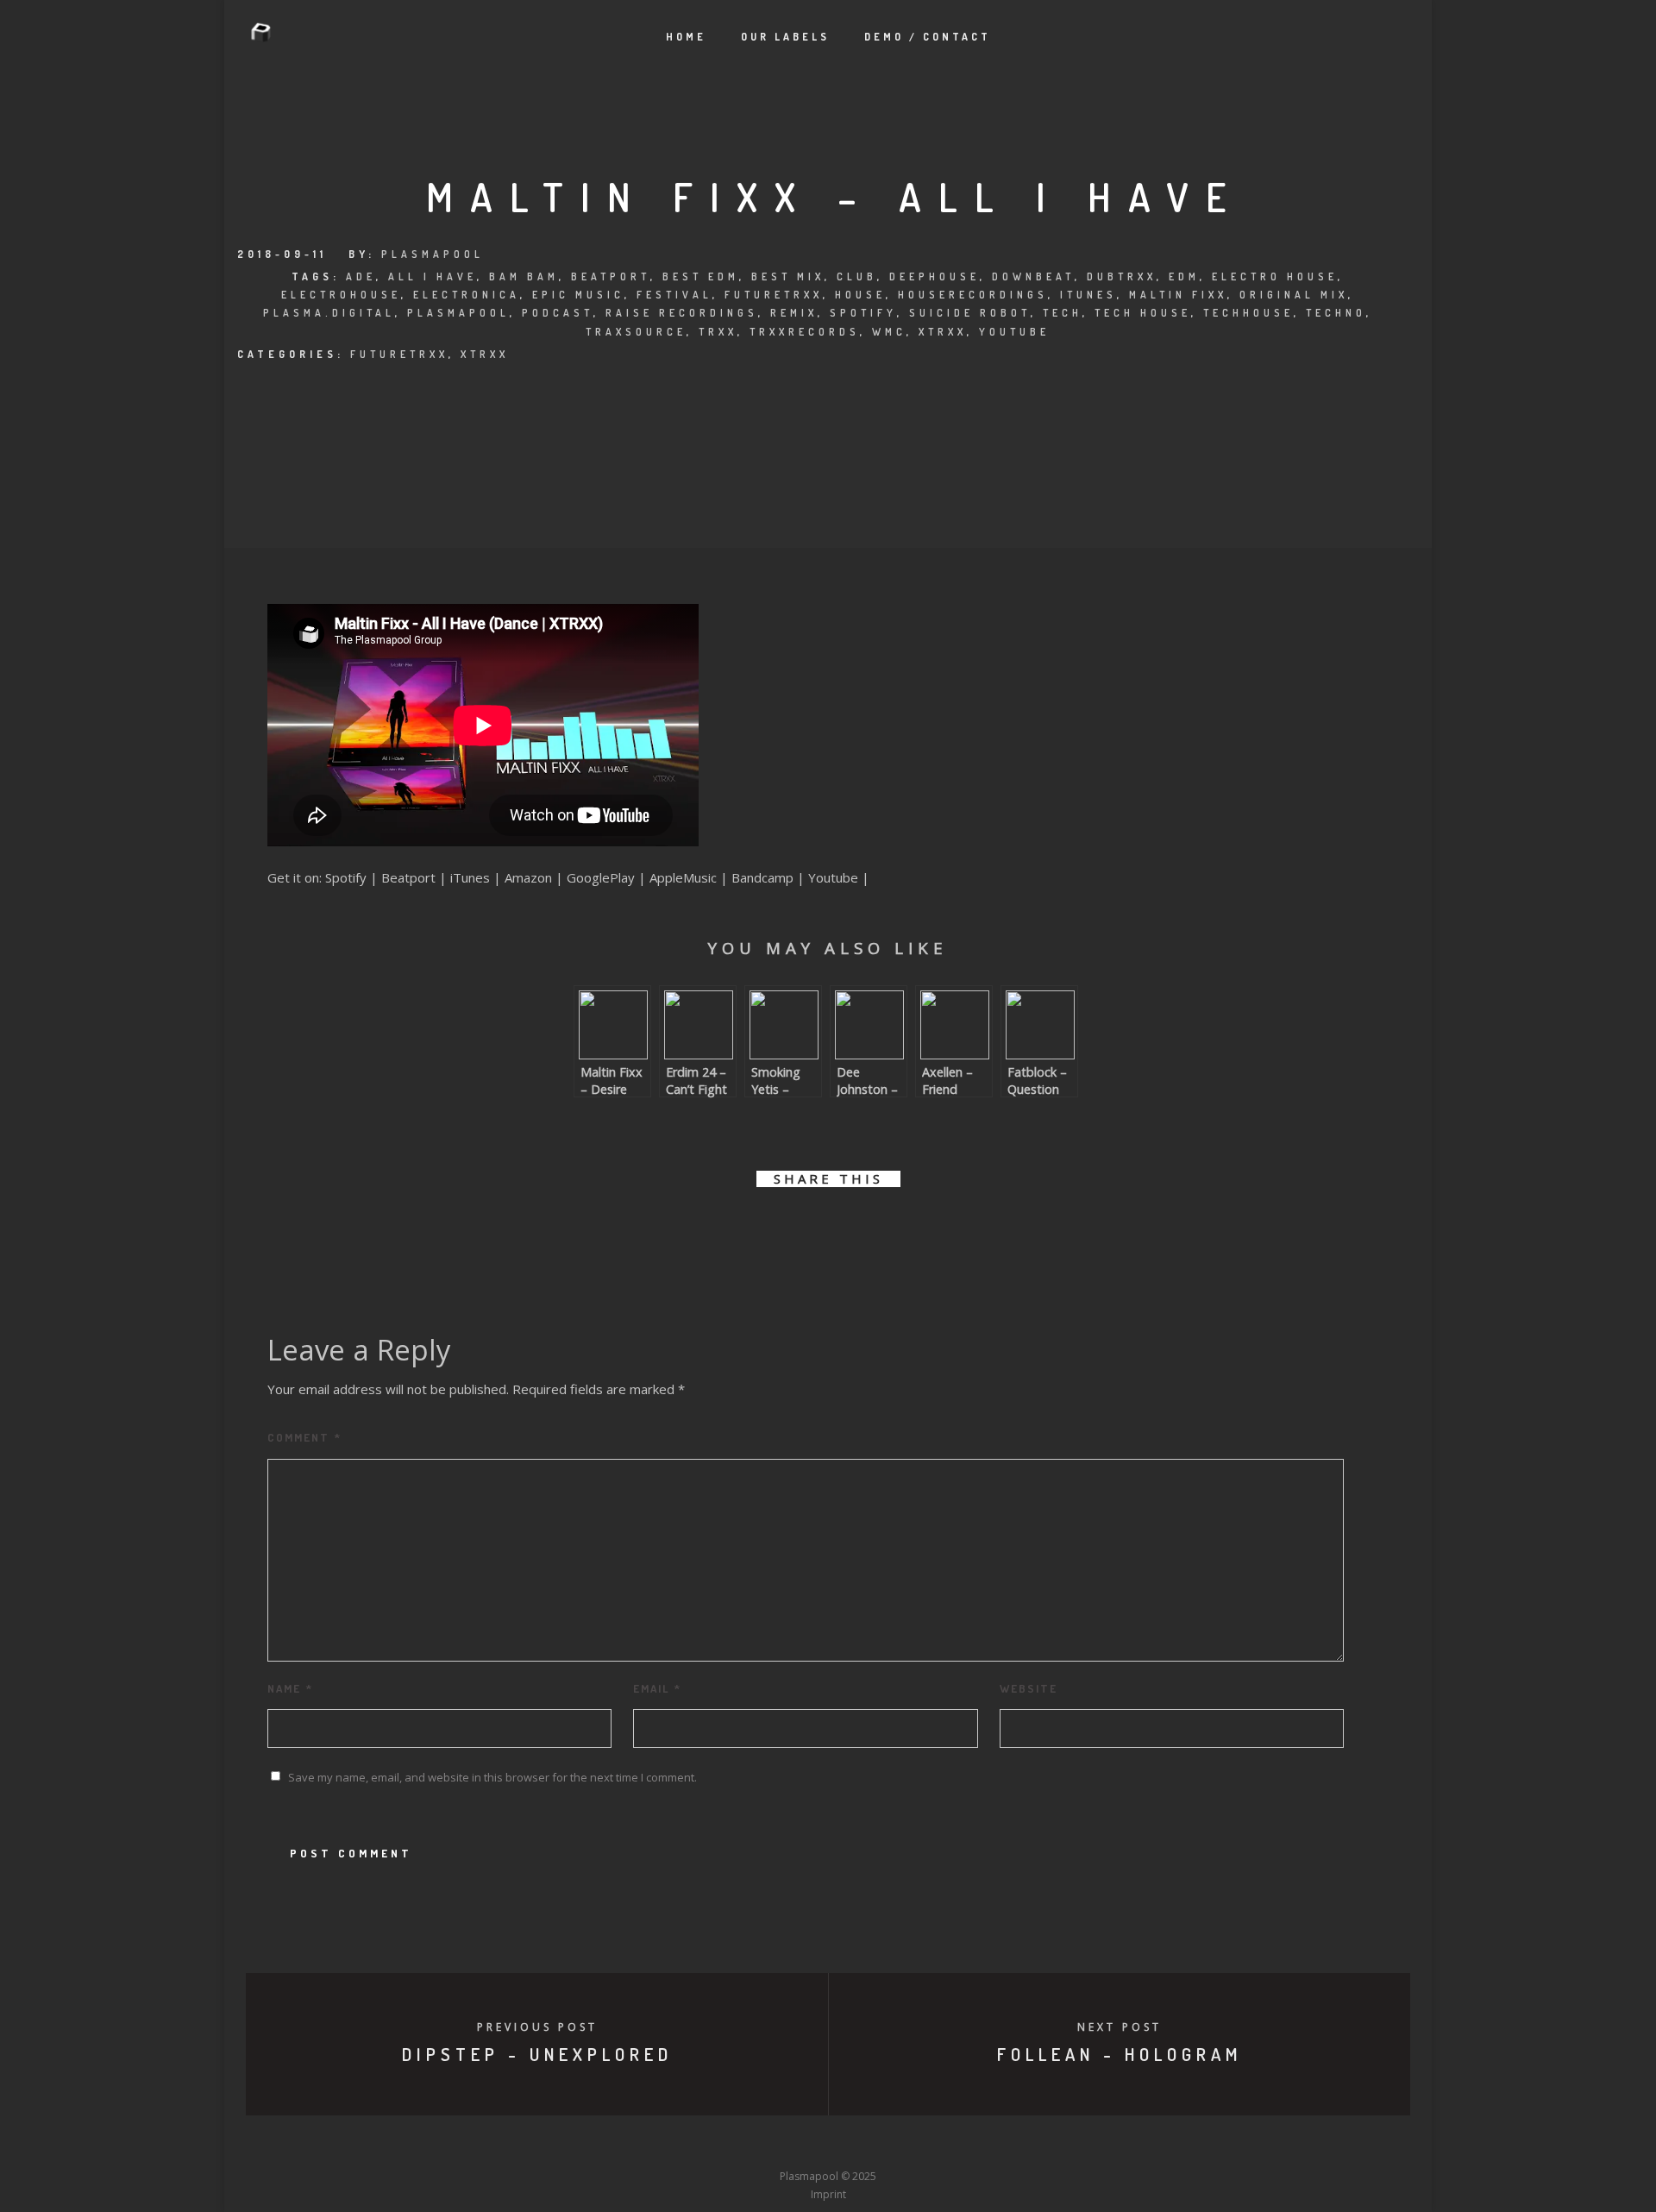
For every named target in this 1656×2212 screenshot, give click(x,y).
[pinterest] (847, 1228)
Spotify (863, 313)
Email (657, 1688)
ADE (361, 276)
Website (1029, 1688)
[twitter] (770, 1228)
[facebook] (731, 1228)
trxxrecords (805, 332)
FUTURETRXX (399, 354)
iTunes (1088, 295)
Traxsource (636, 332)
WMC (889, 332)
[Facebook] (700, 2144)
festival (674, 295)
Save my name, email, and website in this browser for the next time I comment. (492, 1777)
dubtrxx (1122, 276)
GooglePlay (601, 877)
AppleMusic (683, 877)
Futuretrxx (774, 295)
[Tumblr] (764, 2144)
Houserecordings (973, 295)
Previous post (537, 2027)
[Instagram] (796, 2144)
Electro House (1275, 276)
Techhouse (1248, 313)
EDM (1184, 276)
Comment (304, 1437)
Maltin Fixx (1178, 295)
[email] (925, 1228)
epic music (578, 295)
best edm (701, 276)
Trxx (718, 332)
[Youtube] (828, 2144)
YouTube (1014, 332)
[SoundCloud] (892, 2144)
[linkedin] (809, 1228)
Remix (794, 313)
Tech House (1143, 313)
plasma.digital (329, 313)
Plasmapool (433, 254)
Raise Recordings (682, 313)
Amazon (528, 877)
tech (1063, 313)
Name (290, 1688)
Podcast (558, 313)
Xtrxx (943, 332)
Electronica (467, 295)
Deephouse (935, 276)
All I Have (433, 276)
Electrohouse (341, 295)
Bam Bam (524, 276)
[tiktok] (956, 2144)
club (857, 276)
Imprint (828, 2194)
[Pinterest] (924, 2144)
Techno (1336, 313)
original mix (1294, 295)
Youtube (833, 877)
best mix (788, 276)
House (860, 295)
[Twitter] (732, 2144)
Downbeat (1033, 276)
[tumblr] (886, 1228)
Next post (1120, 2027)
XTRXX (485, 354)
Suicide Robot (970, 313)
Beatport (611, 276)
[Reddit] (860, 2144)
